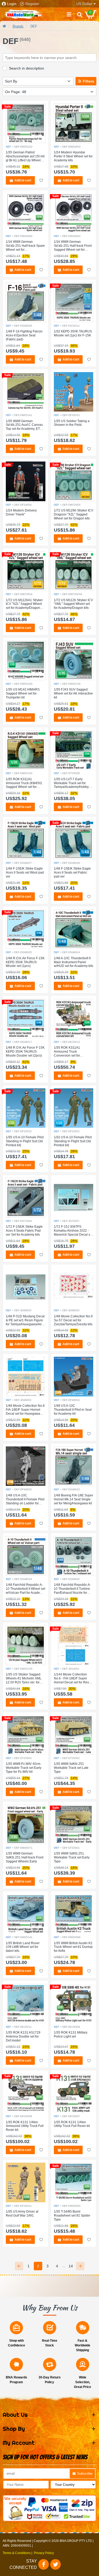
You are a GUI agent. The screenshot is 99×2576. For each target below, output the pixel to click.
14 (71, 2266)
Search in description (27, 68)
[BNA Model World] (24, 14)
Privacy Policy (44, 2553)
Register (32, 4)
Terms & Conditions (17, 2553)
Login (12, 4)
